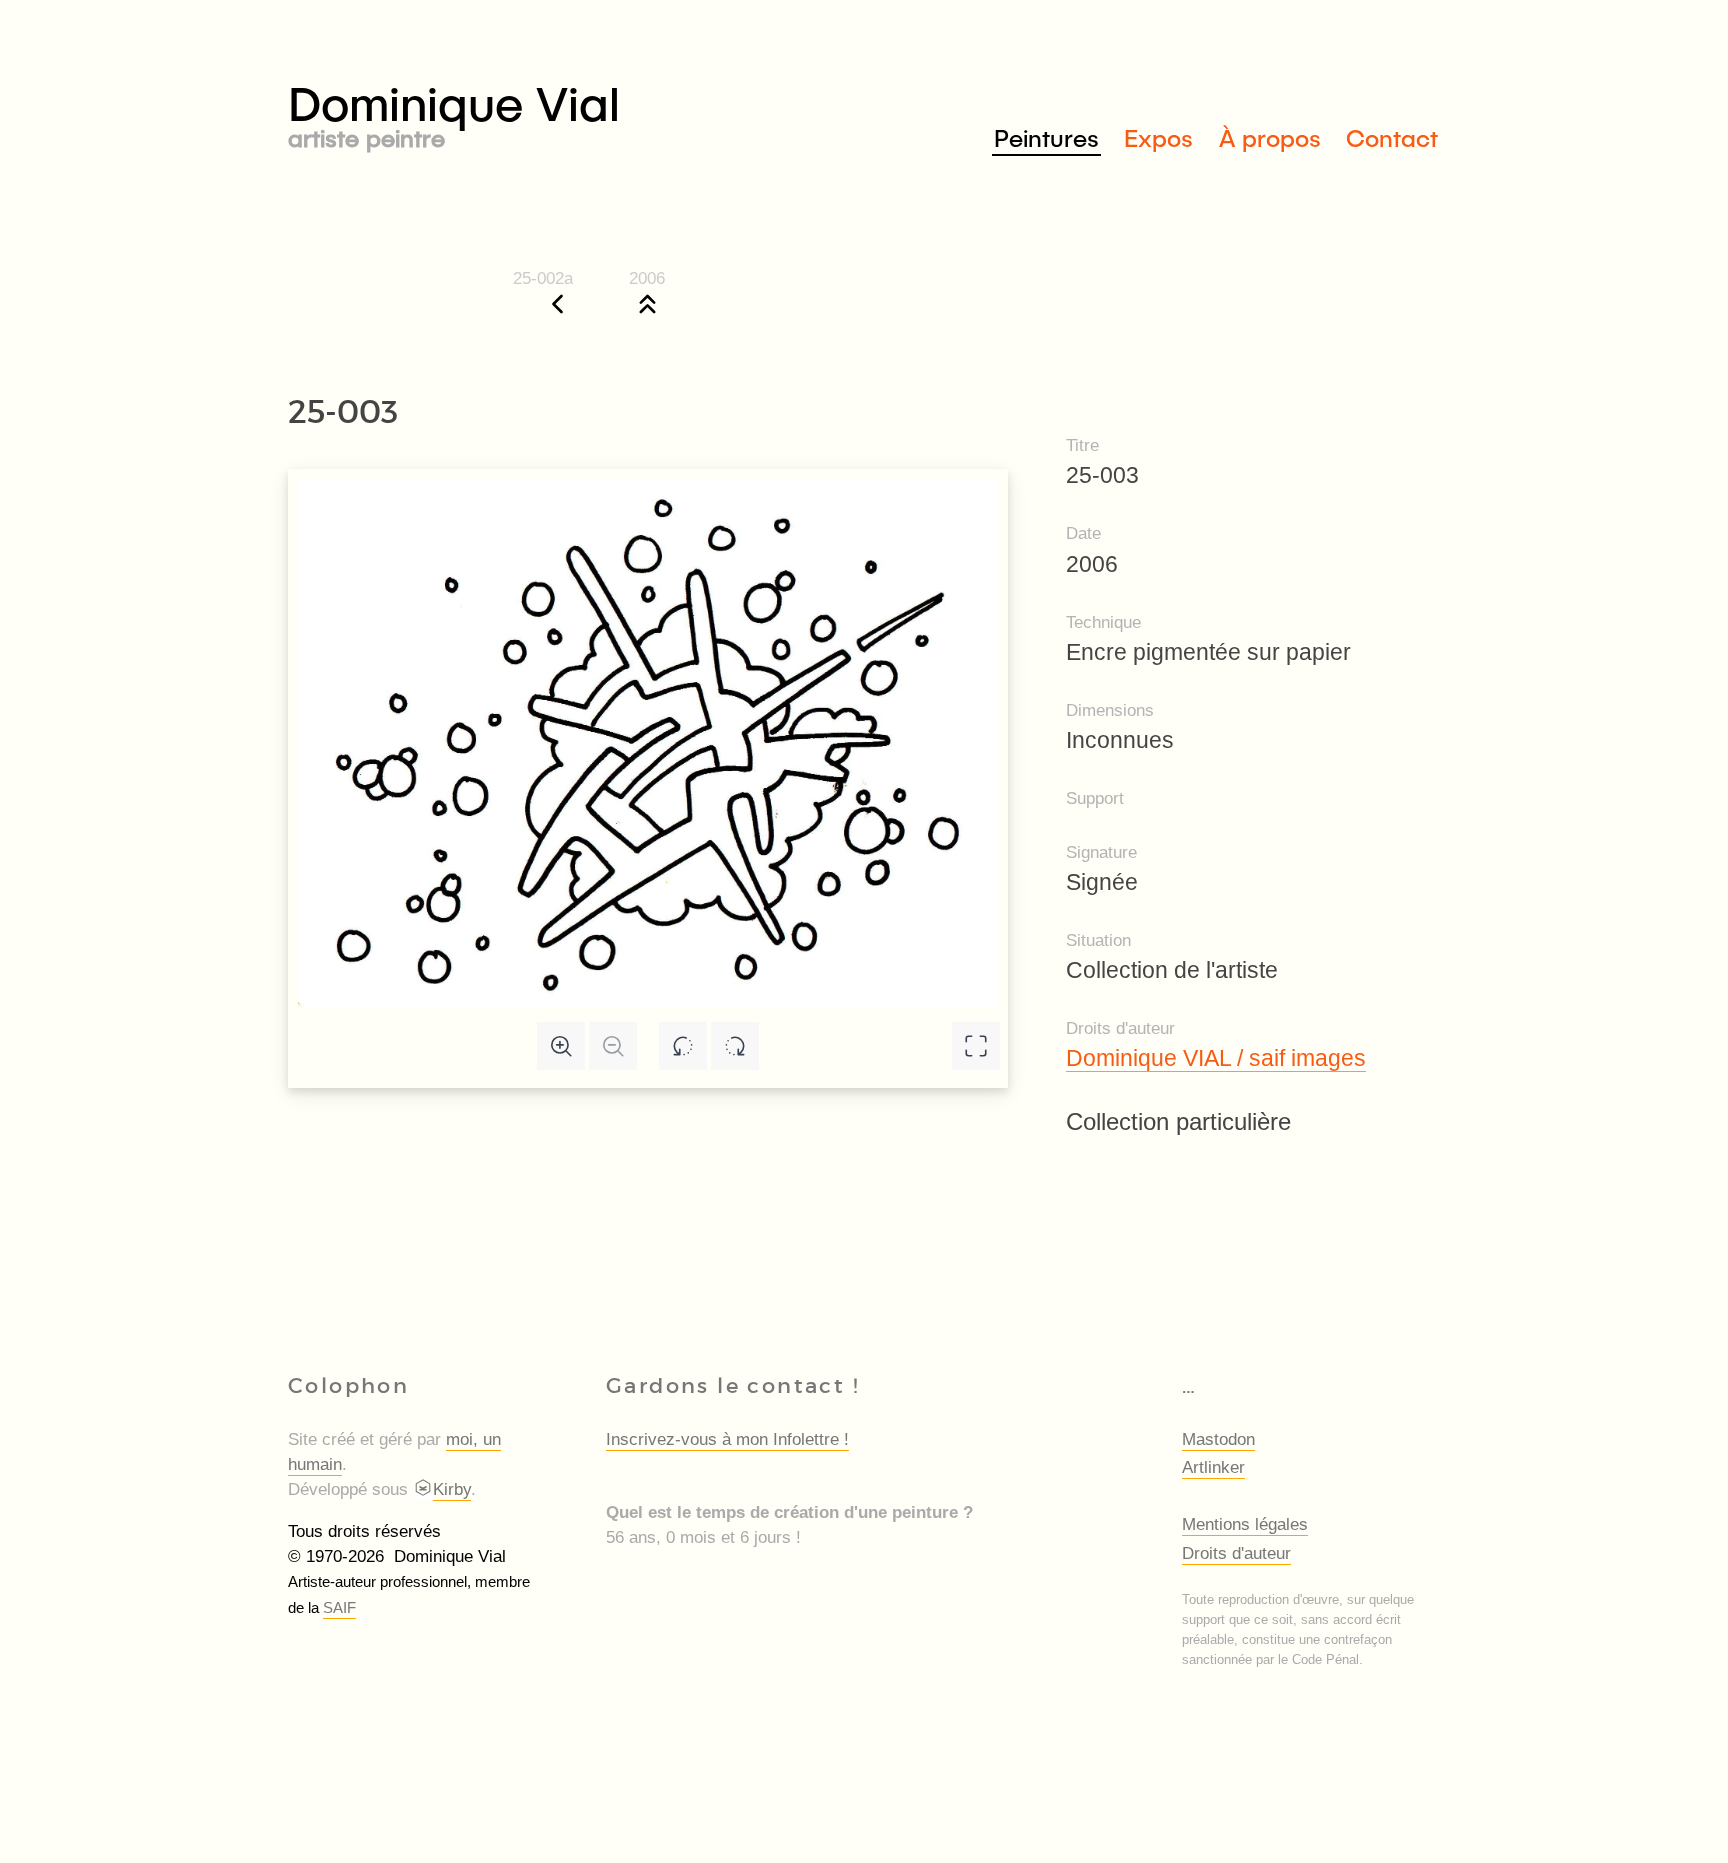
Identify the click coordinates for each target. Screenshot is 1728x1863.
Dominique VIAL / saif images (1216, 1058)
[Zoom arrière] (613, 1046)
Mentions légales (1245, 1524)
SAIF (339, 1607)
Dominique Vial (454, 111)
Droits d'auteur (1236, 1553)
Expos (1158, 137)
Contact (1392, 137)
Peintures (1046, 137)
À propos (1270, 137)
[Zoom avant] (561, 1046)
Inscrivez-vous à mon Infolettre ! (727, 1439)
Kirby (452, 1489)
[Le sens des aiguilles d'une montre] (735, 1046)
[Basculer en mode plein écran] (976, 1046)
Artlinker (1213, 1467)
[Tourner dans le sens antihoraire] (683, 1046)
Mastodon (1218, 1439)
